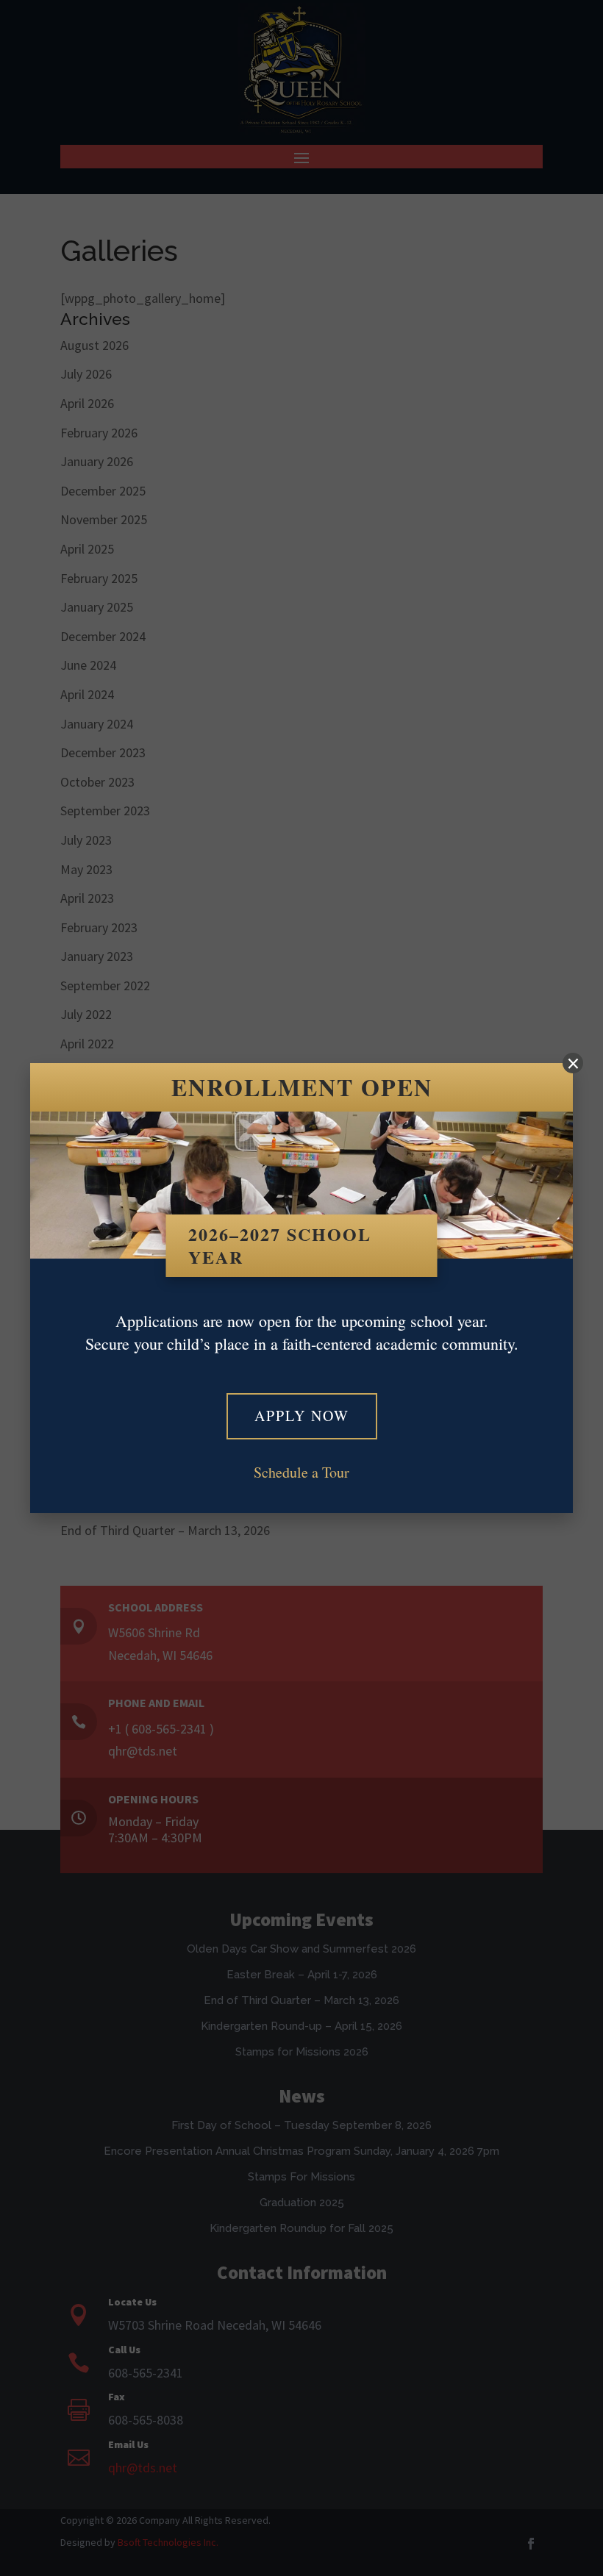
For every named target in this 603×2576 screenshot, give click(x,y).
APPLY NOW (302, 1416)
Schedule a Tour (301, 1472)
